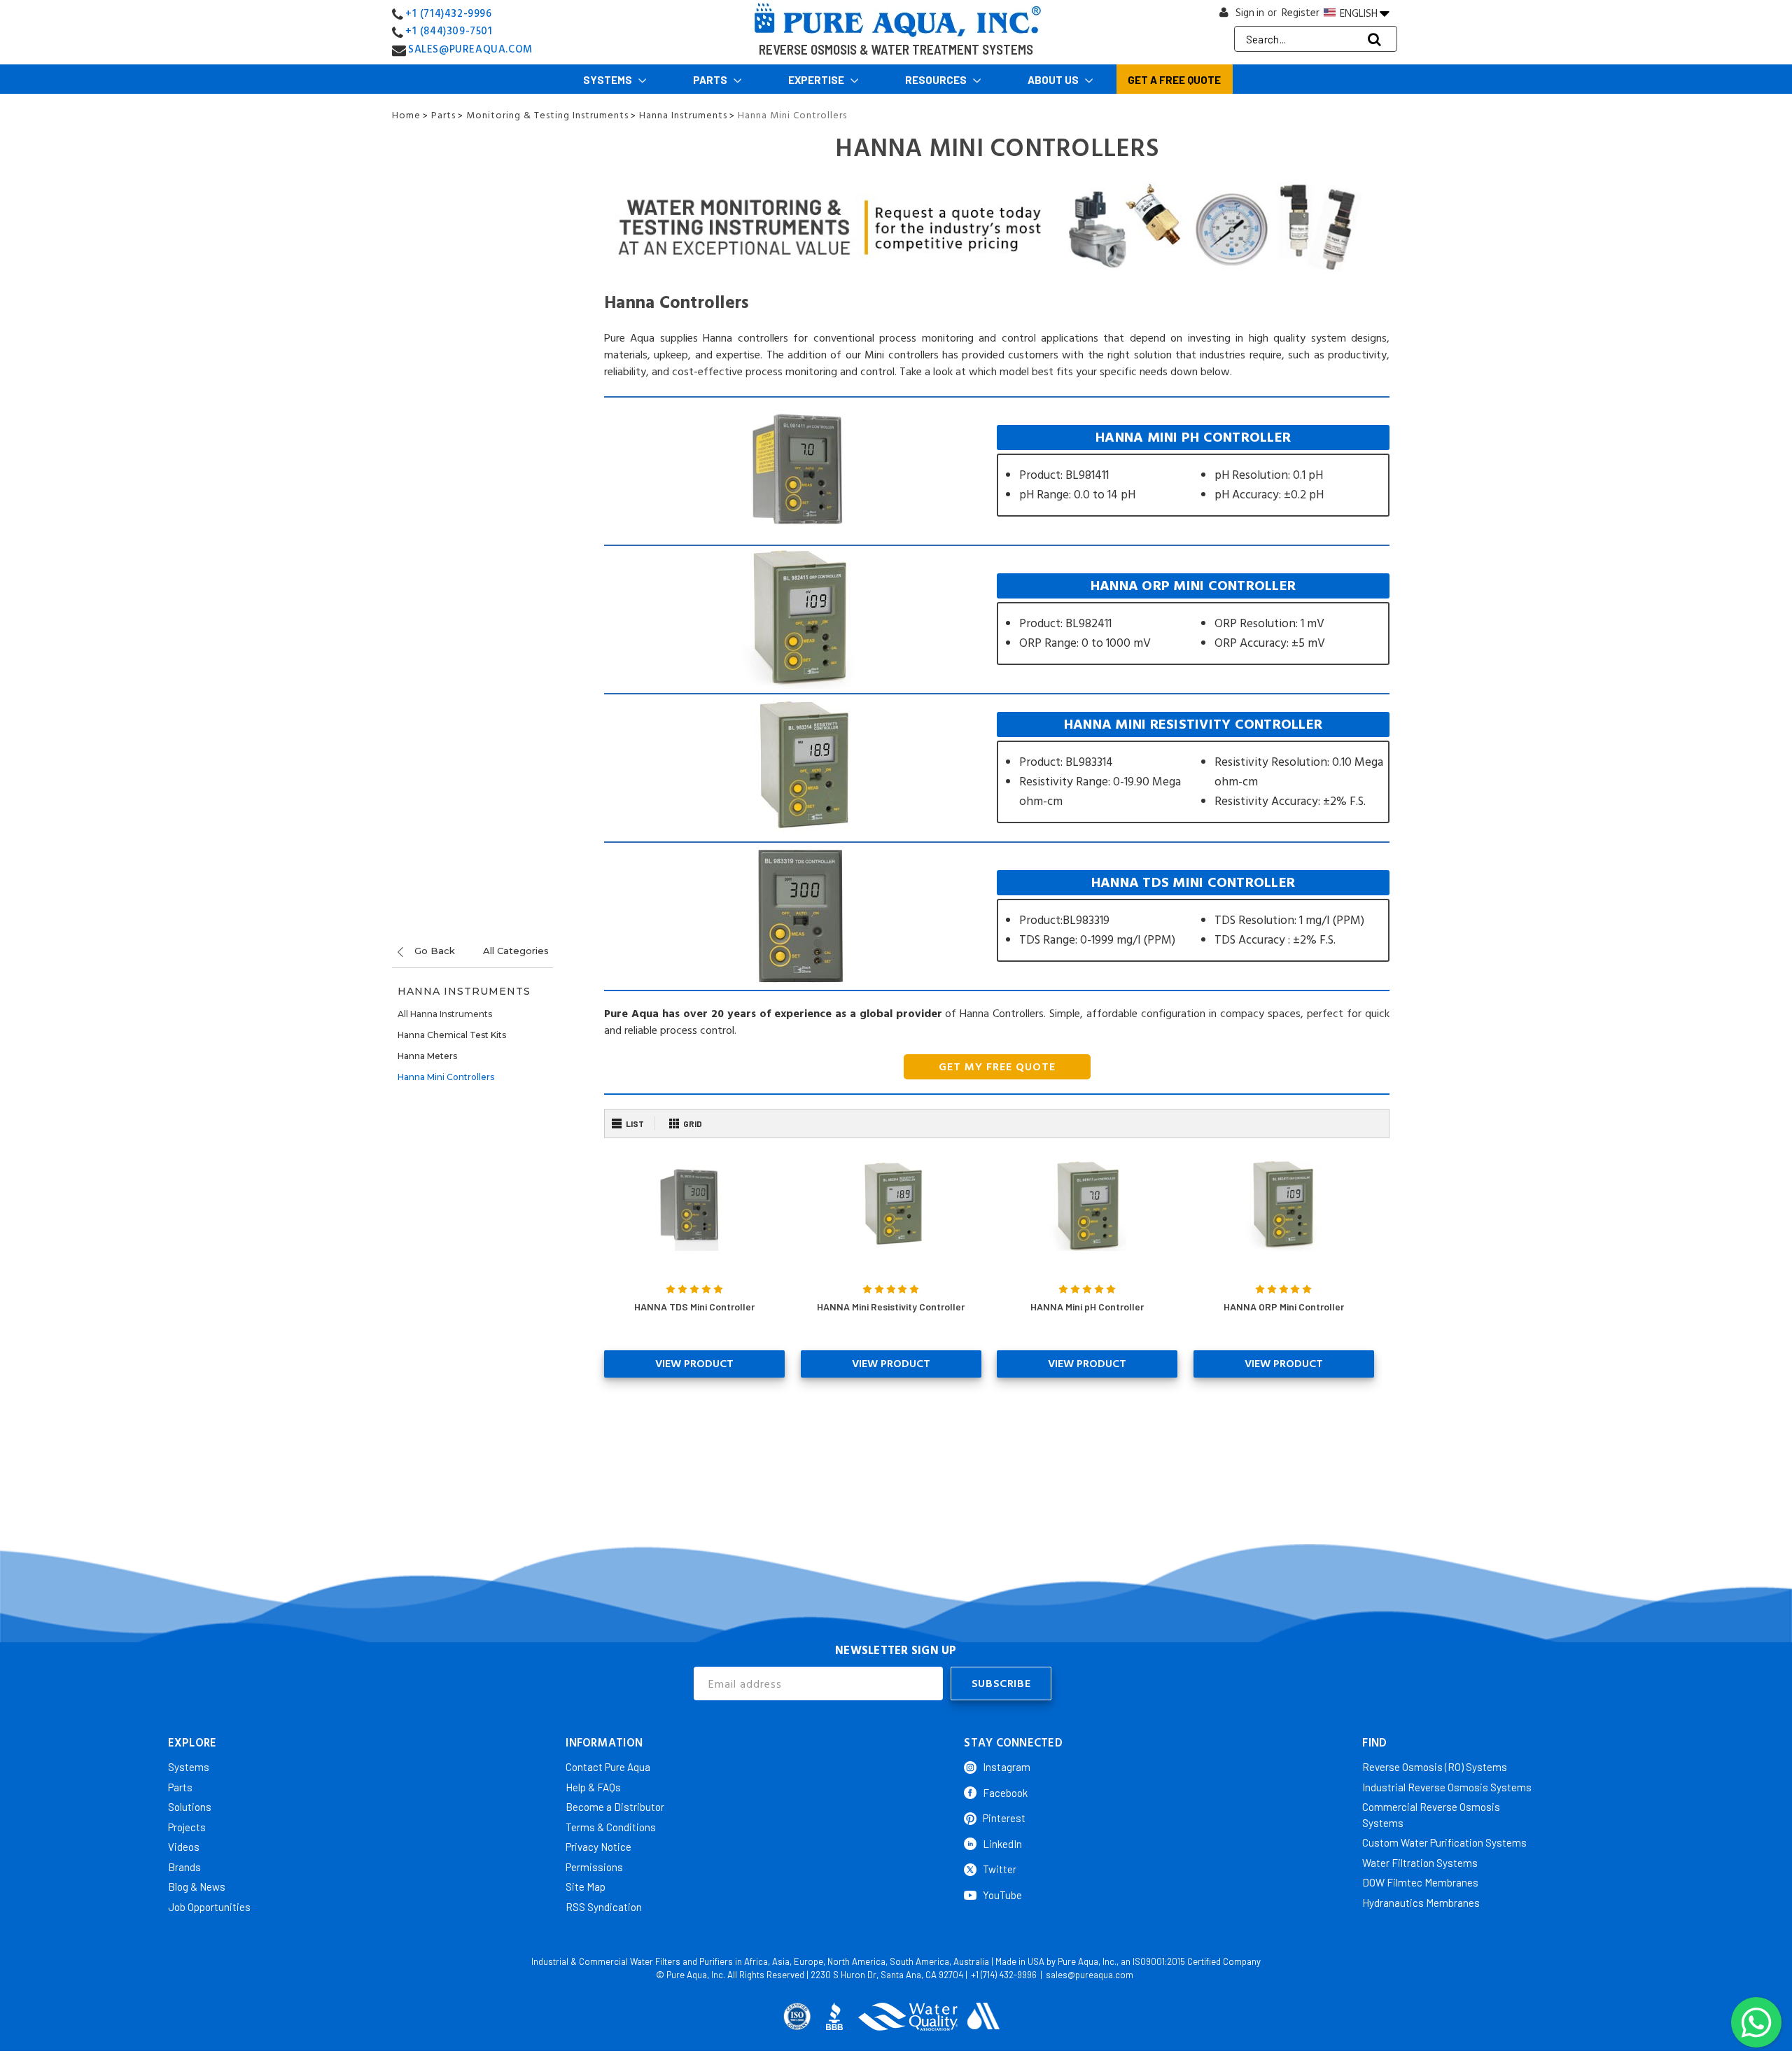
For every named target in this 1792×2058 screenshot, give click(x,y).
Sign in (1250, 13)
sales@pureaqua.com (1090, 1975)
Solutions (190, 1807)
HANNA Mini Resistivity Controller (891, 1307)
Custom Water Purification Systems (1444, 1842)
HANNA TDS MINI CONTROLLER (1193, 916)
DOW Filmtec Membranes (1420, 1882)
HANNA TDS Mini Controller (694, 1307)
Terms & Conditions (611, 1827)
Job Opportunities (209, 1907)
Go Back (433, 951)
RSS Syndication (604, 1907)
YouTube (1002, 1895)
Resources (937, 80)
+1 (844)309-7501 (449, 31)
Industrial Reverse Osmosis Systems (1447, 1787)
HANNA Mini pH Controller (1087, 1307)
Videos (184, 1847)
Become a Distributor (615, 1807)
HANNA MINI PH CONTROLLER (1193, 471)
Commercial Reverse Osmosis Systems (1431, 1815)
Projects (187, 1827)
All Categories (516, 951)
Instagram (1007, 1767)
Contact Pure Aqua (608, 1767)
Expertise (817, 80)
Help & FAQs (593, 1787)
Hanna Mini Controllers (446, 1077)
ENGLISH (1359, 13)
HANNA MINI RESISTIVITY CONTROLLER (1193, 768)
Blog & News (197, 1886)
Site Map (586, 1886)
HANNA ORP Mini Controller (1284, 1307)
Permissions (594, 1867)
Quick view (695, 1205)
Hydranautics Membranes (1421, 1903)
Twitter (1000, 1869)
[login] (1224, 16)
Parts (711, 80)
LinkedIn (1002, 1844)
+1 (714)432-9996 (449, 14)
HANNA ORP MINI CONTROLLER (1193, 619)
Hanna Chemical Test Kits (452, 1035)
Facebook (1005, 1793)
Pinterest (1004, 1818)
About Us (1054, 80)
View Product (694, 1364)
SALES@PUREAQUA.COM (470, 49)
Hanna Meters (427, 1056)
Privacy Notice (598, 1847)
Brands (184, 1867)
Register (1301, 13)
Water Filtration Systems (1420, 1863)
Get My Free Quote (997, 1067)
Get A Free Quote (1174, 80)
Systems (609, 80)
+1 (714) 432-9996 (1004, 1975)
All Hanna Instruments (445, 1014)
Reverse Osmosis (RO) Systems (1435, 1767)
